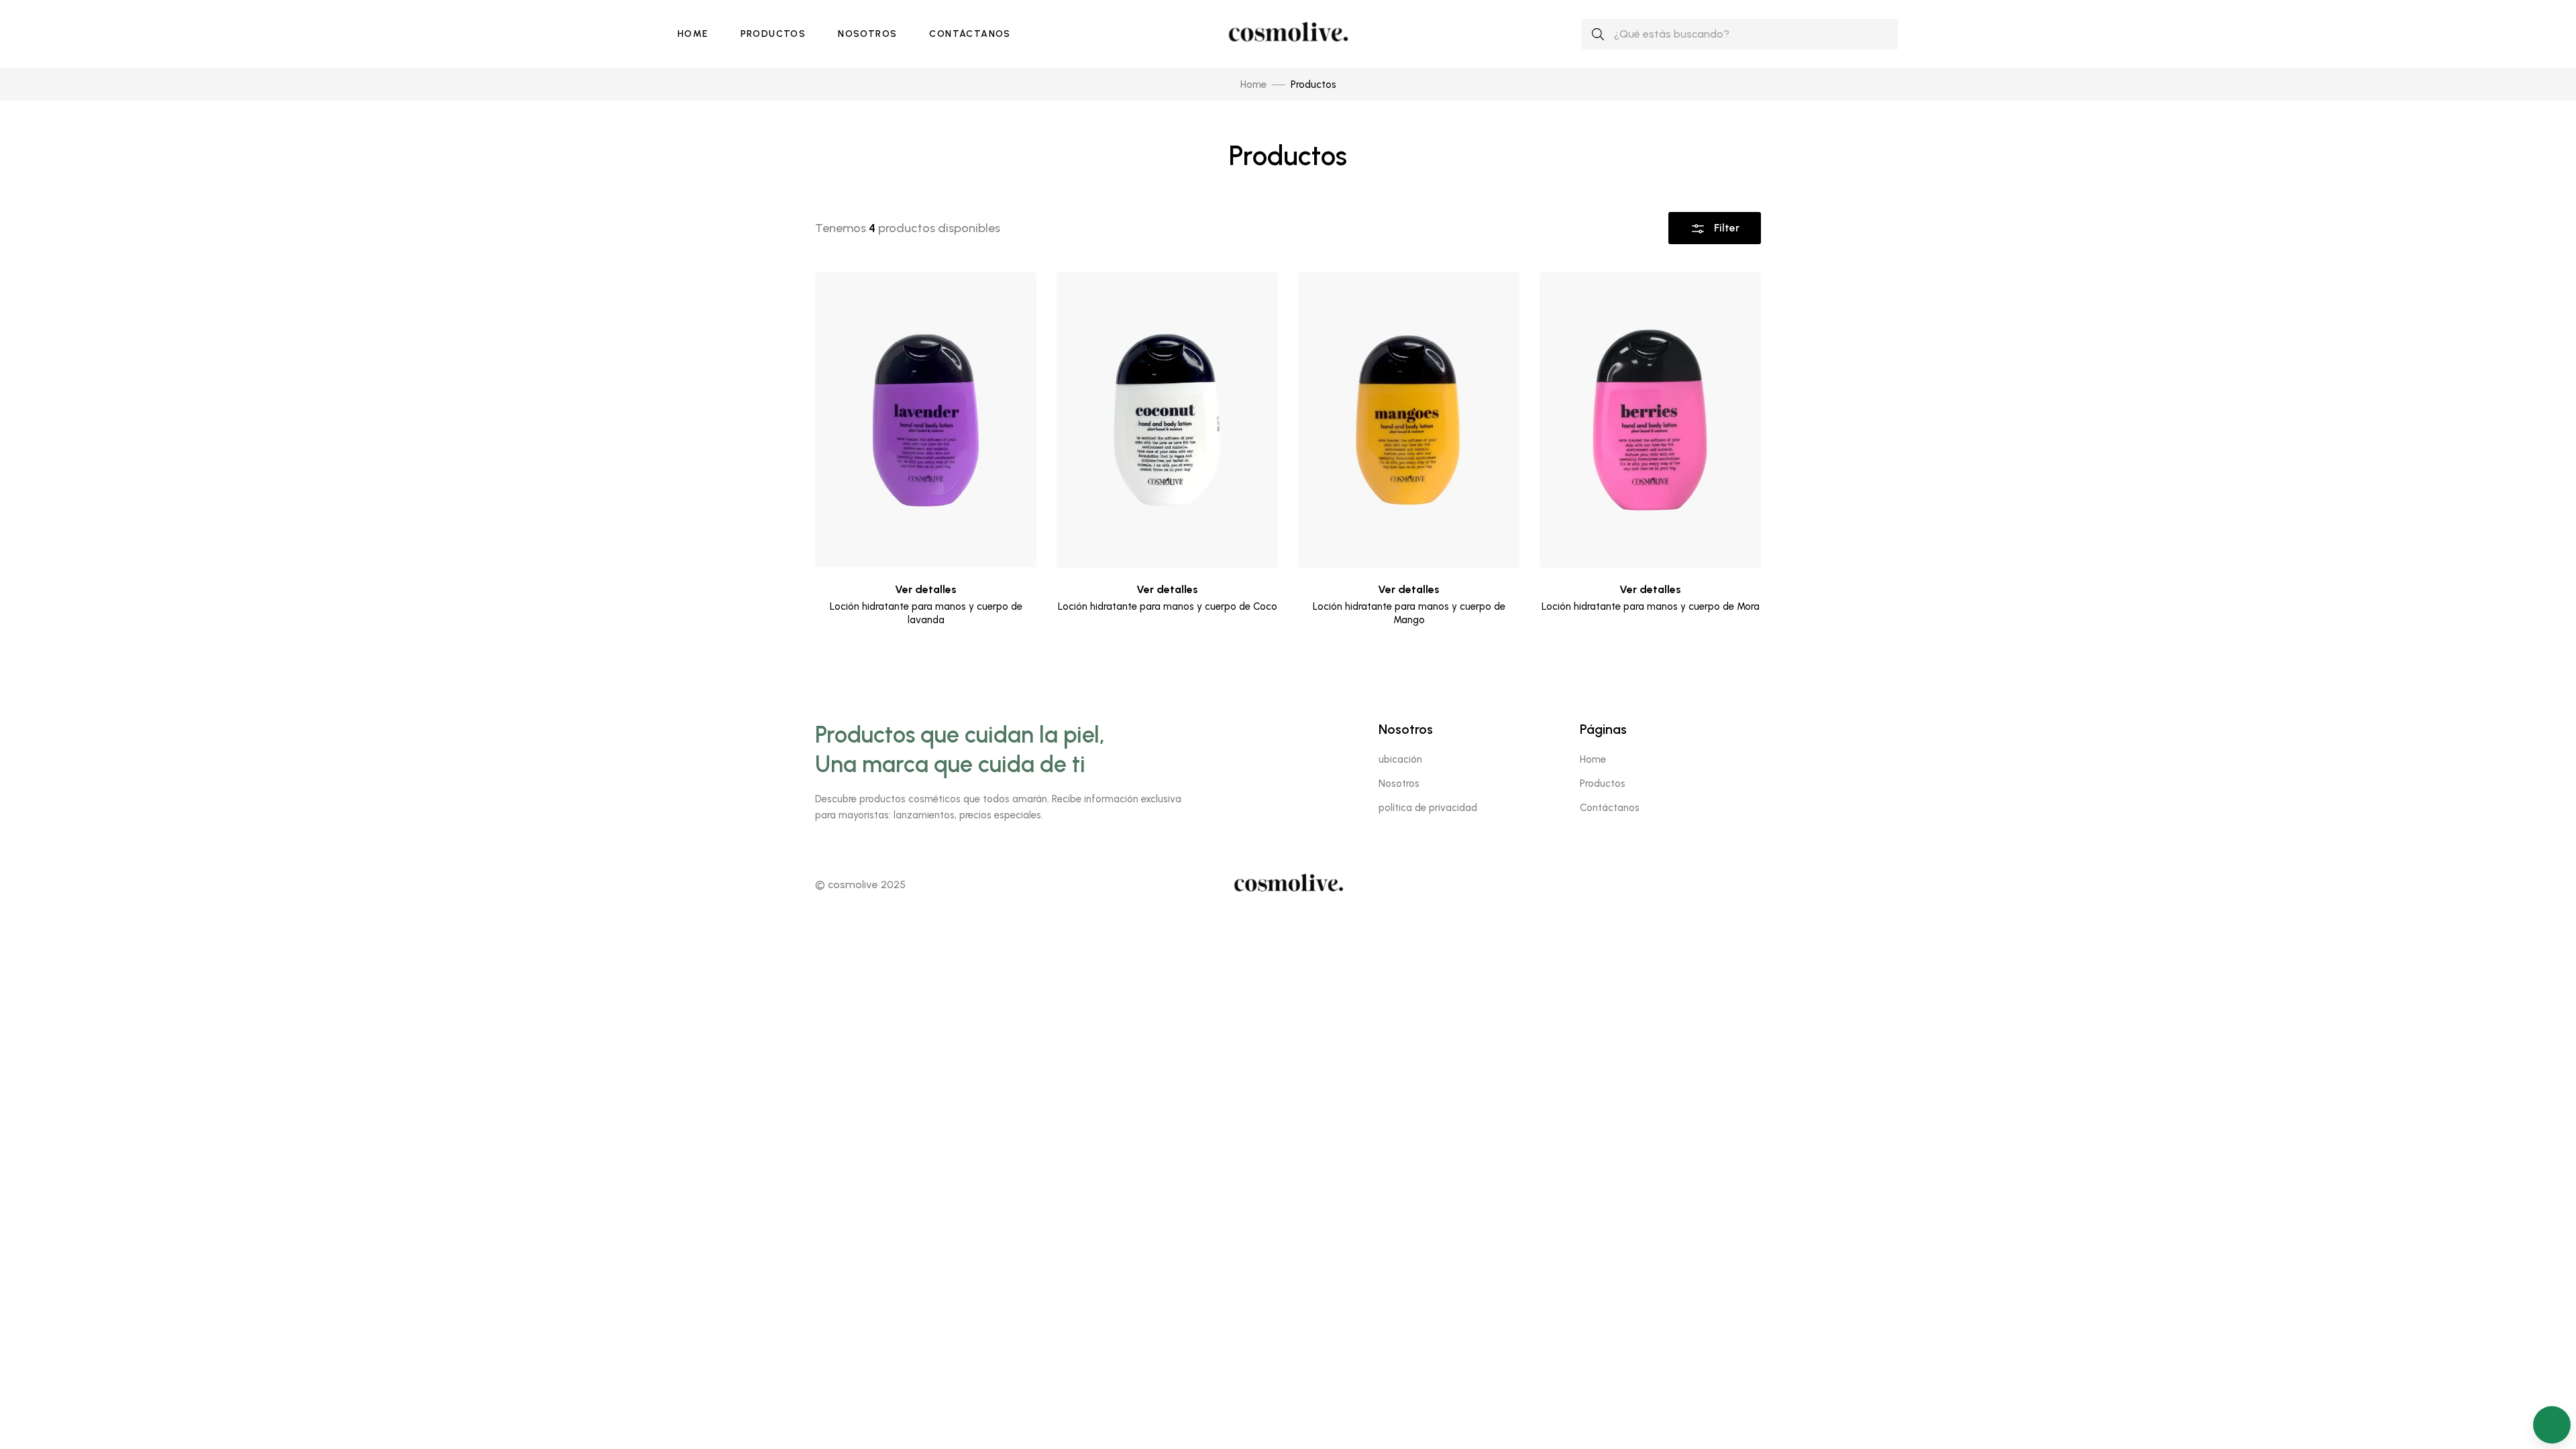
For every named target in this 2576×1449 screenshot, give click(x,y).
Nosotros (867, 34)
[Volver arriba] (2552, 1385)
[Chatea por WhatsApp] (2552, 1425)
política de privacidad (1428, 808)
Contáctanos (970, 34)
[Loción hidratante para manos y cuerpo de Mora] (1650, 420)
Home (693, 34)
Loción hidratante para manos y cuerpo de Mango (1409, 613)
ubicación (1400, 759)
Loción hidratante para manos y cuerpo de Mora (1651, 606)
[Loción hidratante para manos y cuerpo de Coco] (1167, 420)
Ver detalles (926, 589)
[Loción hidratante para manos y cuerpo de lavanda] (926, 420)
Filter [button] (1725, 228)
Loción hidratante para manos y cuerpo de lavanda (926, 613)
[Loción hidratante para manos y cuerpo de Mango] (1409, 420)
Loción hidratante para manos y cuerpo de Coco (1168, 606)
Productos (773, 34)
